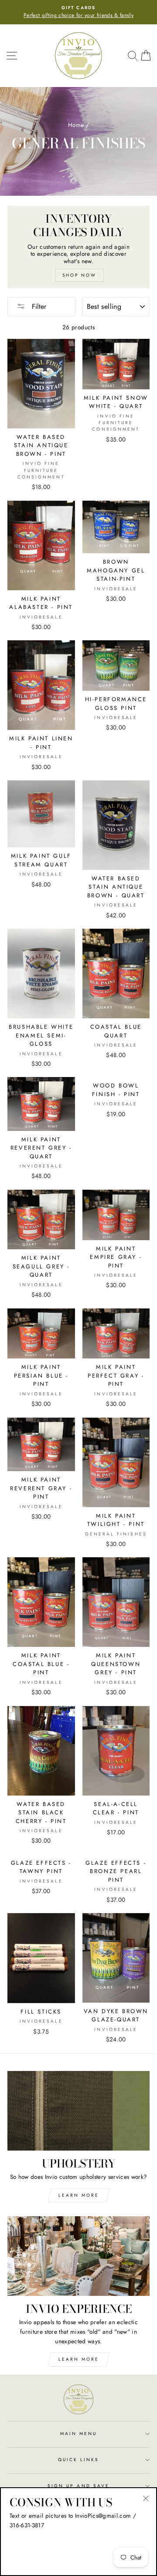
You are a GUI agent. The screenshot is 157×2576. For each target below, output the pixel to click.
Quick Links (79, 2460)
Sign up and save (78, 2486)
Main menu (79, 2434)
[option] (78, 12)
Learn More (79, 2195)
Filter (38, 306)
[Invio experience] (78, 2256)
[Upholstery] (78, 2111)
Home (76, 125)
